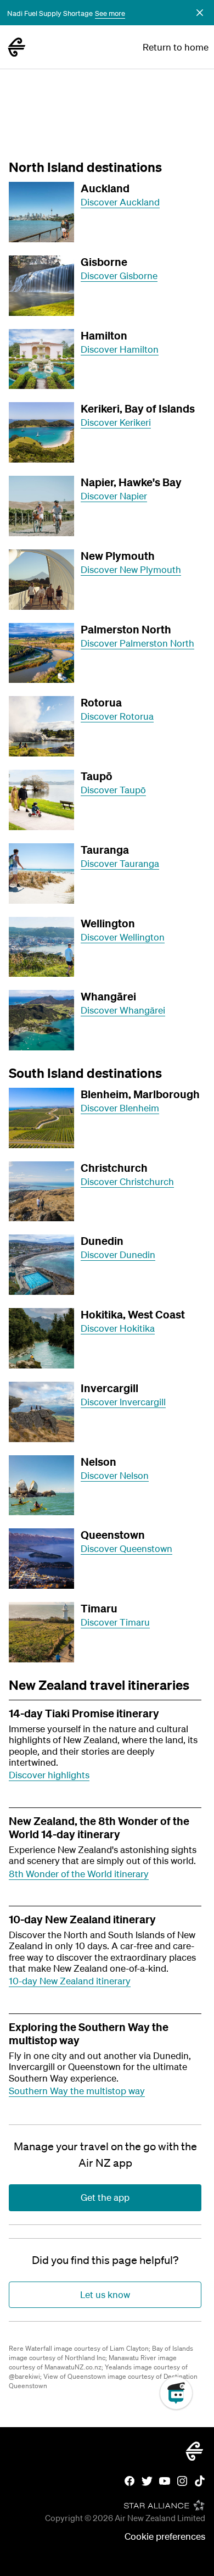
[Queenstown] (41, 1559)
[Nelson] (41, 1485)
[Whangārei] (41, 1020)
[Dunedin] (41, 1265)
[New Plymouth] (41, 580)
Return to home (176, 47)
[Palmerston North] (41, 653)
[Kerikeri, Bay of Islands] (41, 432)
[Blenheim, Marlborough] (41, 1118)
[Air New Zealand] (16, 47)
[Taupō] (41, 800)
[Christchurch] (41, 1192)
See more (110, 13)
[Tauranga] (41, 873)
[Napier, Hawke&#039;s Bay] (41, 506)
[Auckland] (41, 212)
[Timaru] (41, 1632)
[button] (200, 13)
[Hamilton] (41, 359)
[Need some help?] (185, 2444)
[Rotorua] (41, 726)
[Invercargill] (41, 1412)
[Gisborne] (41, 286)
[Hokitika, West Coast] (41, 1338)
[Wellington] (41, 947)
